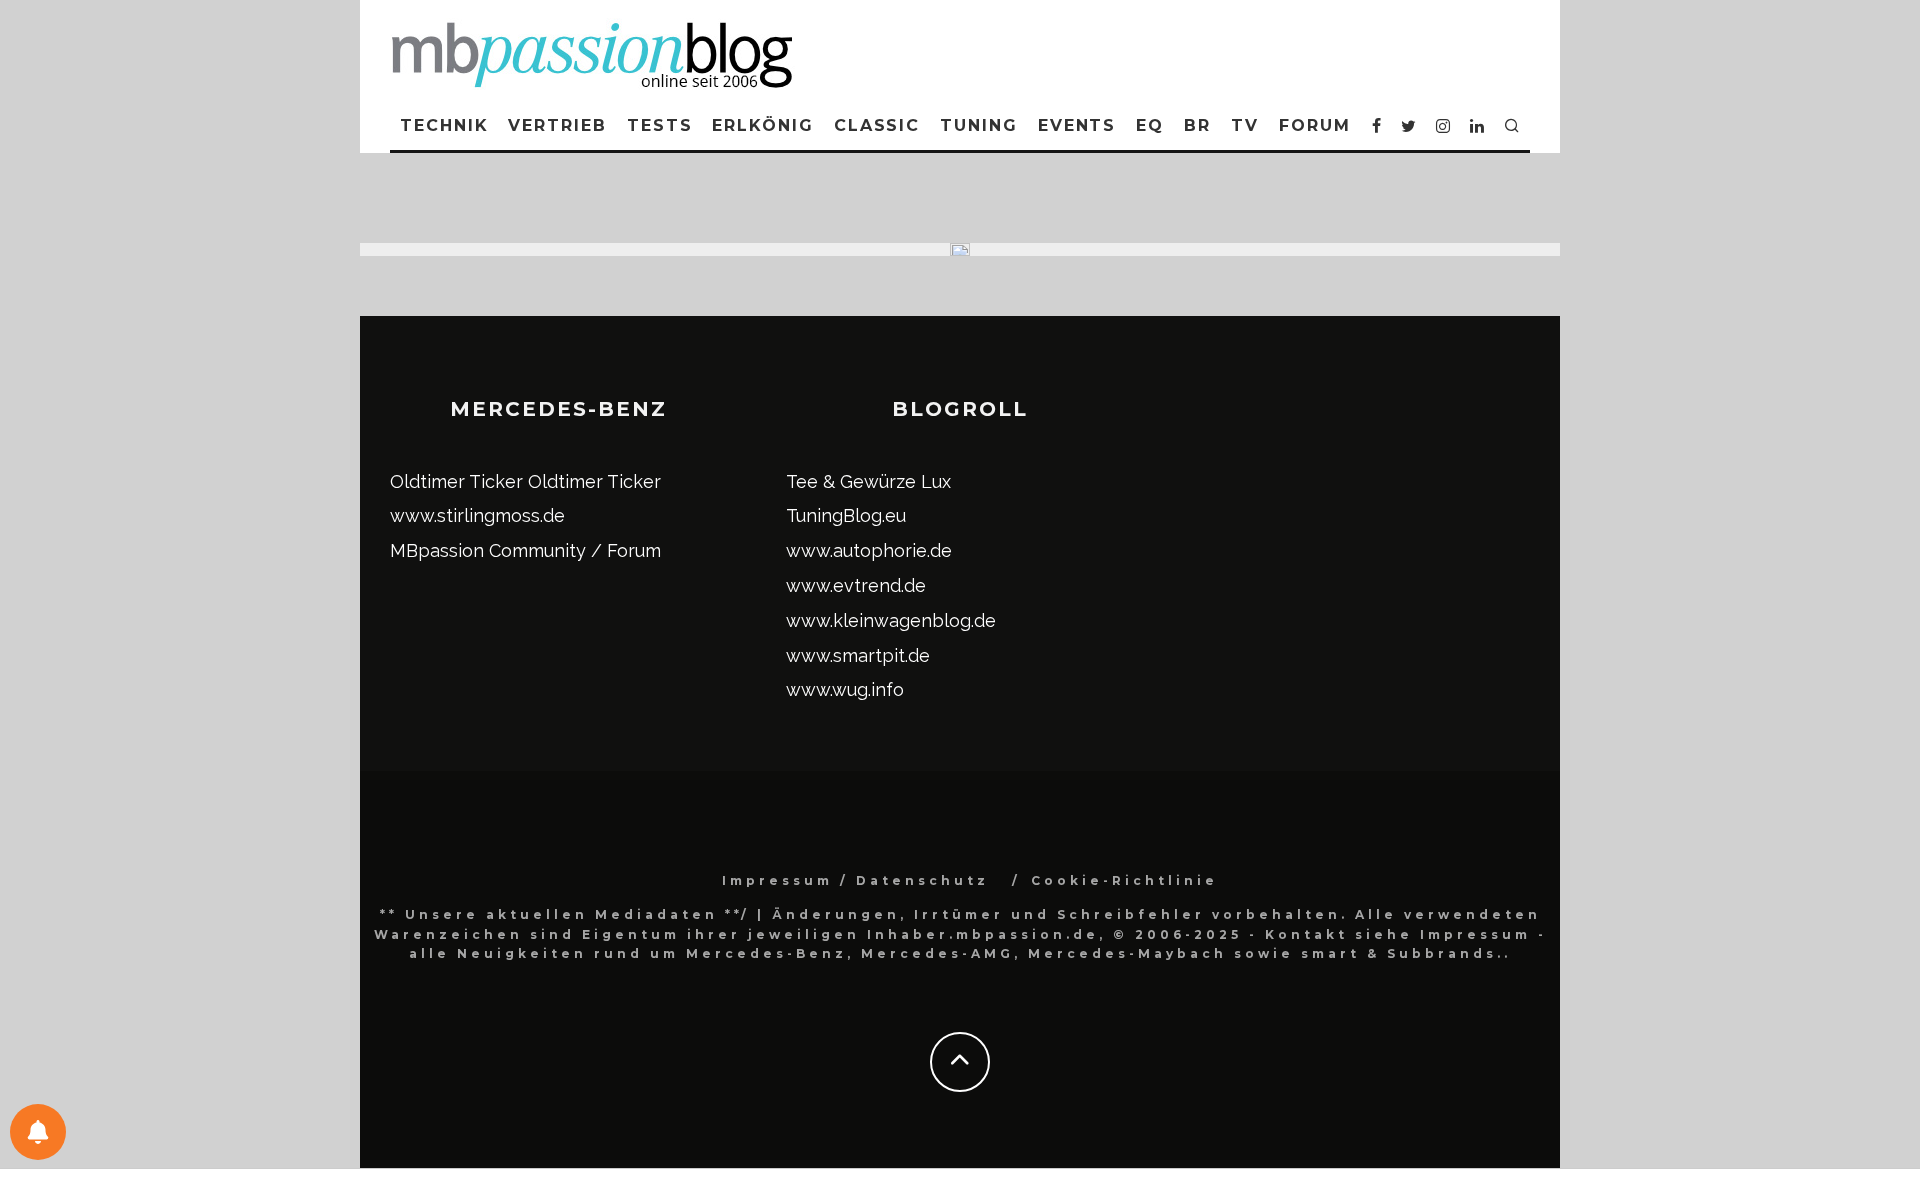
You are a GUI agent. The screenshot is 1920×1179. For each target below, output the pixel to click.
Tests (660, 125)
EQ (1150, 125)
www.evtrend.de (856, 585)
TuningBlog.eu (846, 515)
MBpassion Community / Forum (525, 550)
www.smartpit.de (858, 655)
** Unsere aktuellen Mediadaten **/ (565, 914)
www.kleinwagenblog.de (891, 620)
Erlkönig (762, 125)
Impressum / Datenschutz (855, 880)
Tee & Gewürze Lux (868, 481)
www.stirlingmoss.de (477, 515)
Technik (444, 125)
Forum (1315, 125)
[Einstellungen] (38, 1132)
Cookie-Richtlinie (1124, 880)
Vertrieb (557, 125)
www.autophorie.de (869, 550)
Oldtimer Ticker (456, 481)
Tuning (979, 125)
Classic (877, 125)
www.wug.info (845, 689)
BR (1197, 125)
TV (1245, 125)
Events (1077, 125)
